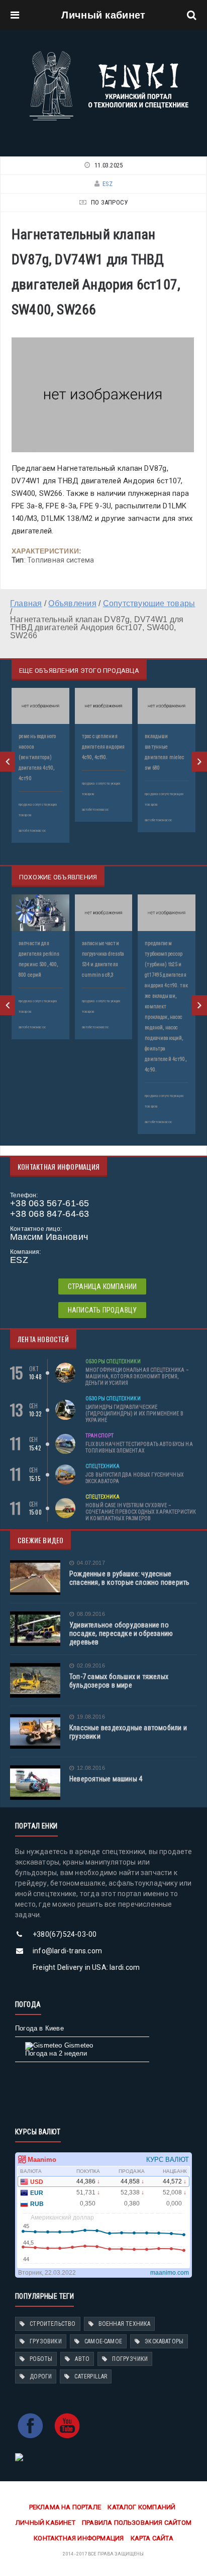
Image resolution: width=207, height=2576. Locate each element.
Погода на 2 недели (56, 2053)
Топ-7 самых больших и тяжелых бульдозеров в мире (119, 1681)
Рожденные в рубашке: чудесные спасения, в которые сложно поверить (129, 1578)
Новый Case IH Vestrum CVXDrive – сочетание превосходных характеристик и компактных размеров (141, 1512)
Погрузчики (130, 2359)
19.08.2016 (91, 1717)
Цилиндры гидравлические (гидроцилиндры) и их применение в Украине (134, 1414)
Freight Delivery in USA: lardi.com (86, 1967)
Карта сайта (152, 2538)
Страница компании (102, 1286)
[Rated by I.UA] (19, 2456)
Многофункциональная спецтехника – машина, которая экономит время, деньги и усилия (137, 1376)
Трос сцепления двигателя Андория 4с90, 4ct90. (103, 747)
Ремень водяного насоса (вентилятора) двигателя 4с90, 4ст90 (37, 757)
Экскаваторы (164, 2341)
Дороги (41, 2376)
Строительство (53, 2324)
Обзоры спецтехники (113, 1361)
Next (199, 762)
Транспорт (99, 1436)
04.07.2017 (91, 1563)
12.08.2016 (91, 1768)
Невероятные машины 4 (106, 1779)
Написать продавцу (102, 1310)
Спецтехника (103, 1466)
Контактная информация (79, 2538)
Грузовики (46, 2341)
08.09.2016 (91, 1614)
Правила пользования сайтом (137, 2523)
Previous (8, 762)
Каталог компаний (141, 2507)
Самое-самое (103, 2341)
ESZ (108, 184)
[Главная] (109, 54)
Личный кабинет (103, 15)
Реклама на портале (65, 2507)
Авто (82, 2359)
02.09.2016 (91, 1666)
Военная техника (125, 2324)
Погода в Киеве (39, 2028)
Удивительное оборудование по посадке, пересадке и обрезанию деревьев (121, 1633)
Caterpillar (91, 2376)
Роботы (41, 2359)
